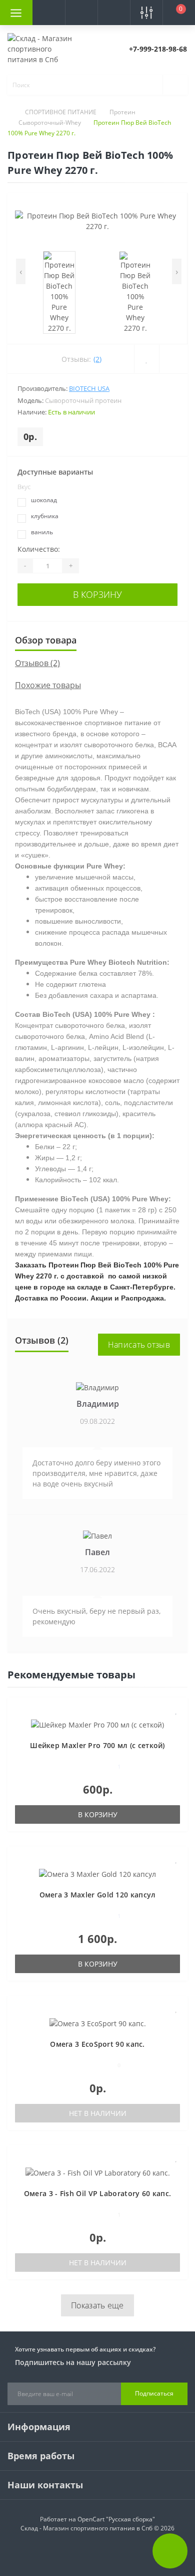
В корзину (97, 594)
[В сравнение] (176, 1725)
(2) (97, 359)
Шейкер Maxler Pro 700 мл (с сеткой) (97, 1745)
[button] (81, 13)
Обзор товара (46, 640)
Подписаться (154, 2393)
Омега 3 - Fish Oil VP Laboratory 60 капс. (97, 2193)
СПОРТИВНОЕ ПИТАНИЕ (61, 112)
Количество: (39, 549)
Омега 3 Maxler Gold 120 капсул (98, 1895)
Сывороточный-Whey (50, 123)
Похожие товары (48, 685)
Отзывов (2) (37, 663)
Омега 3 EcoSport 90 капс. (97, 2044)
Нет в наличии (98, 2113)
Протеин (122, 112)
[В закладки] (176, 1710)
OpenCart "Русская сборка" (116, 2519)
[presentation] (21, 271)
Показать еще (97, 2305)
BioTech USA (89, 388)
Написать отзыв (139, 1345)
